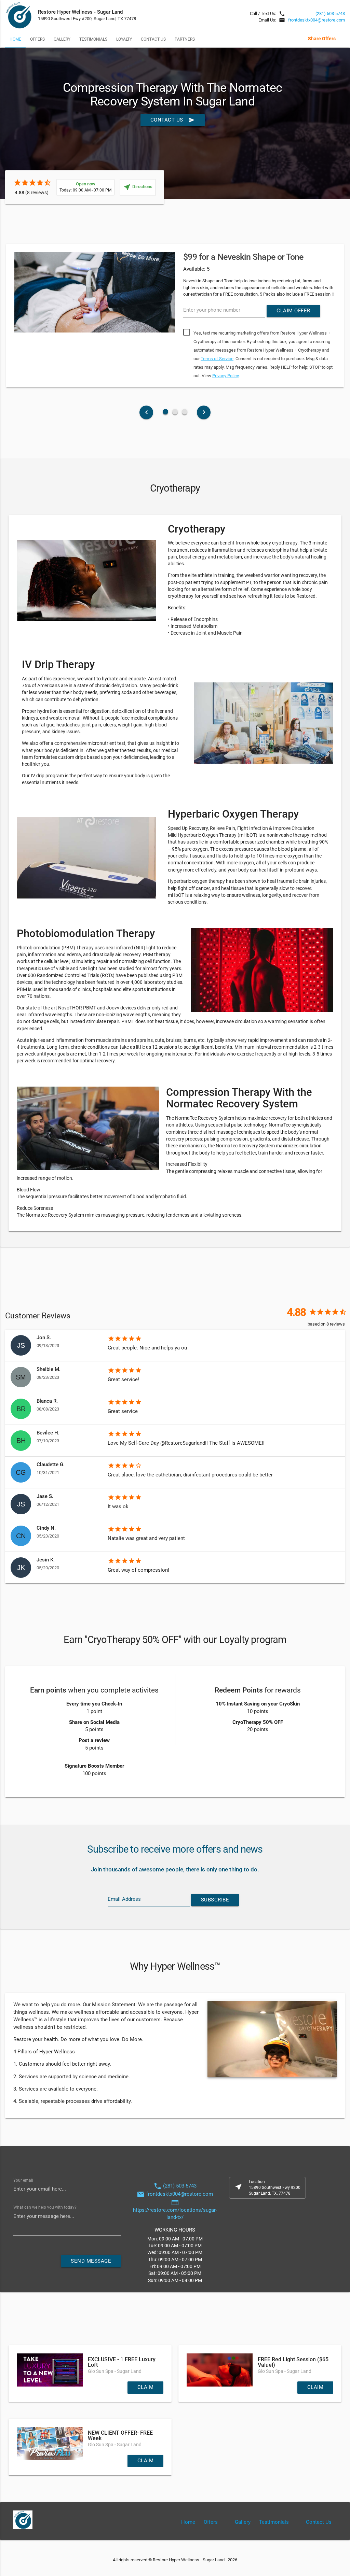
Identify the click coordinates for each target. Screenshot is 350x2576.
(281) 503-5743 (330, 13)
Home (15, 39)
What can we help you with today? (45, 2207)
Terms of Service (217, 359)
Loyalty (124, 39)
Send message (91, 2261)
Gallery (62, 39)
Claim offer (293, 311)
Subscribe (215, 1900)
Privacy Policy (225, 376)
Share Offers (322, 39)
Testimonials (93, 39)
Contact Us (153, 39)
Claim (146, 2387)
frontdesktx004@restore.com (317, 20)
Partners (185, 39)
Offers (37, 39)
